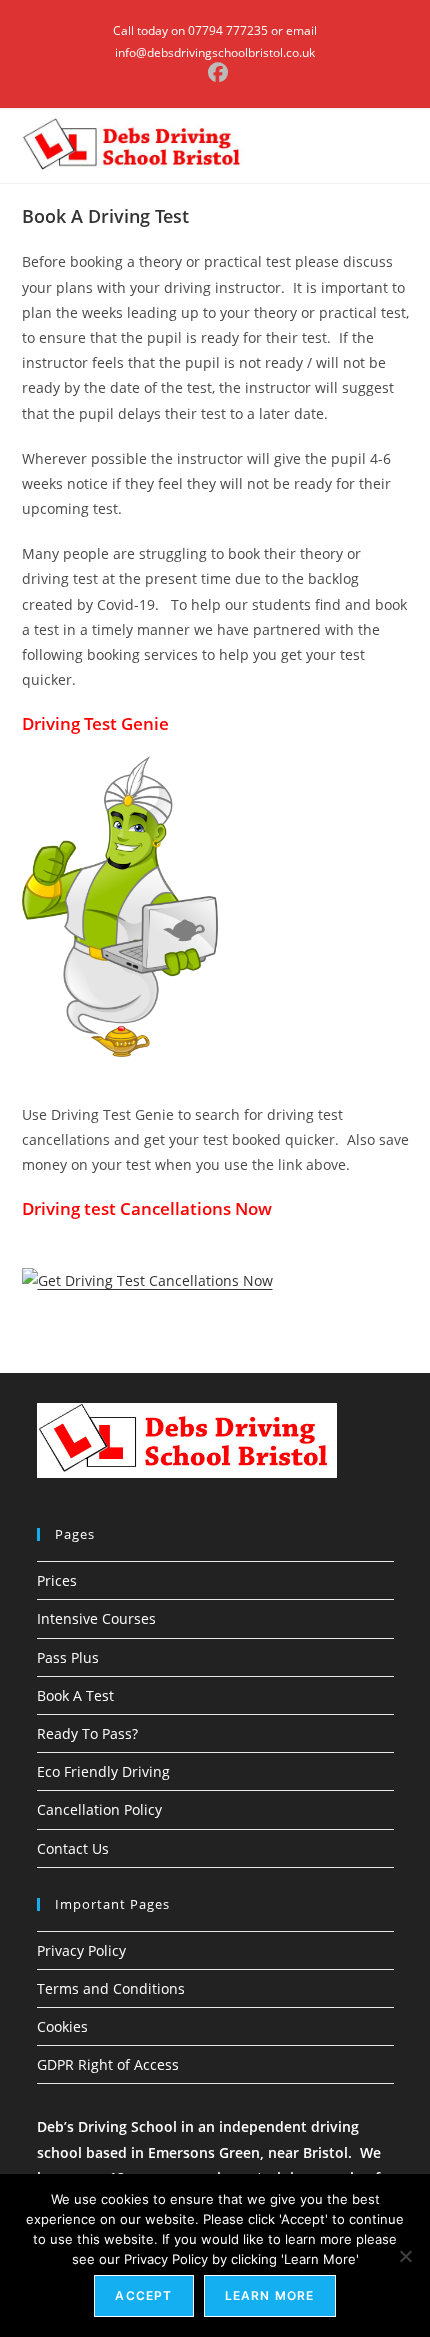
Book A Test (75, 1695)
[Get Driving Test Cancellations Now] (147, 1278)
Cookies (62, 2026)
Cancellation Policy (99, 1809)
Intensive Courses (96, 1618)
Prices (57, 1580)
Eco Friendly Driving (103, 1771)
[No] (405, 2256)
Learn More (270, 2295)
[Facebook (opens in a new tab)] (215, 73)
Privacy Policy (81, 1950)
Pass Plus (68, 1657)
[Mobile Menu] (403, 146)
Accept (143, 2295)
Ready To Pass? (87, 1733)
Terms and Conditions (111, 1988)
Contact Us (73, 1848)
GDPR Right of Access (108, 2064)
